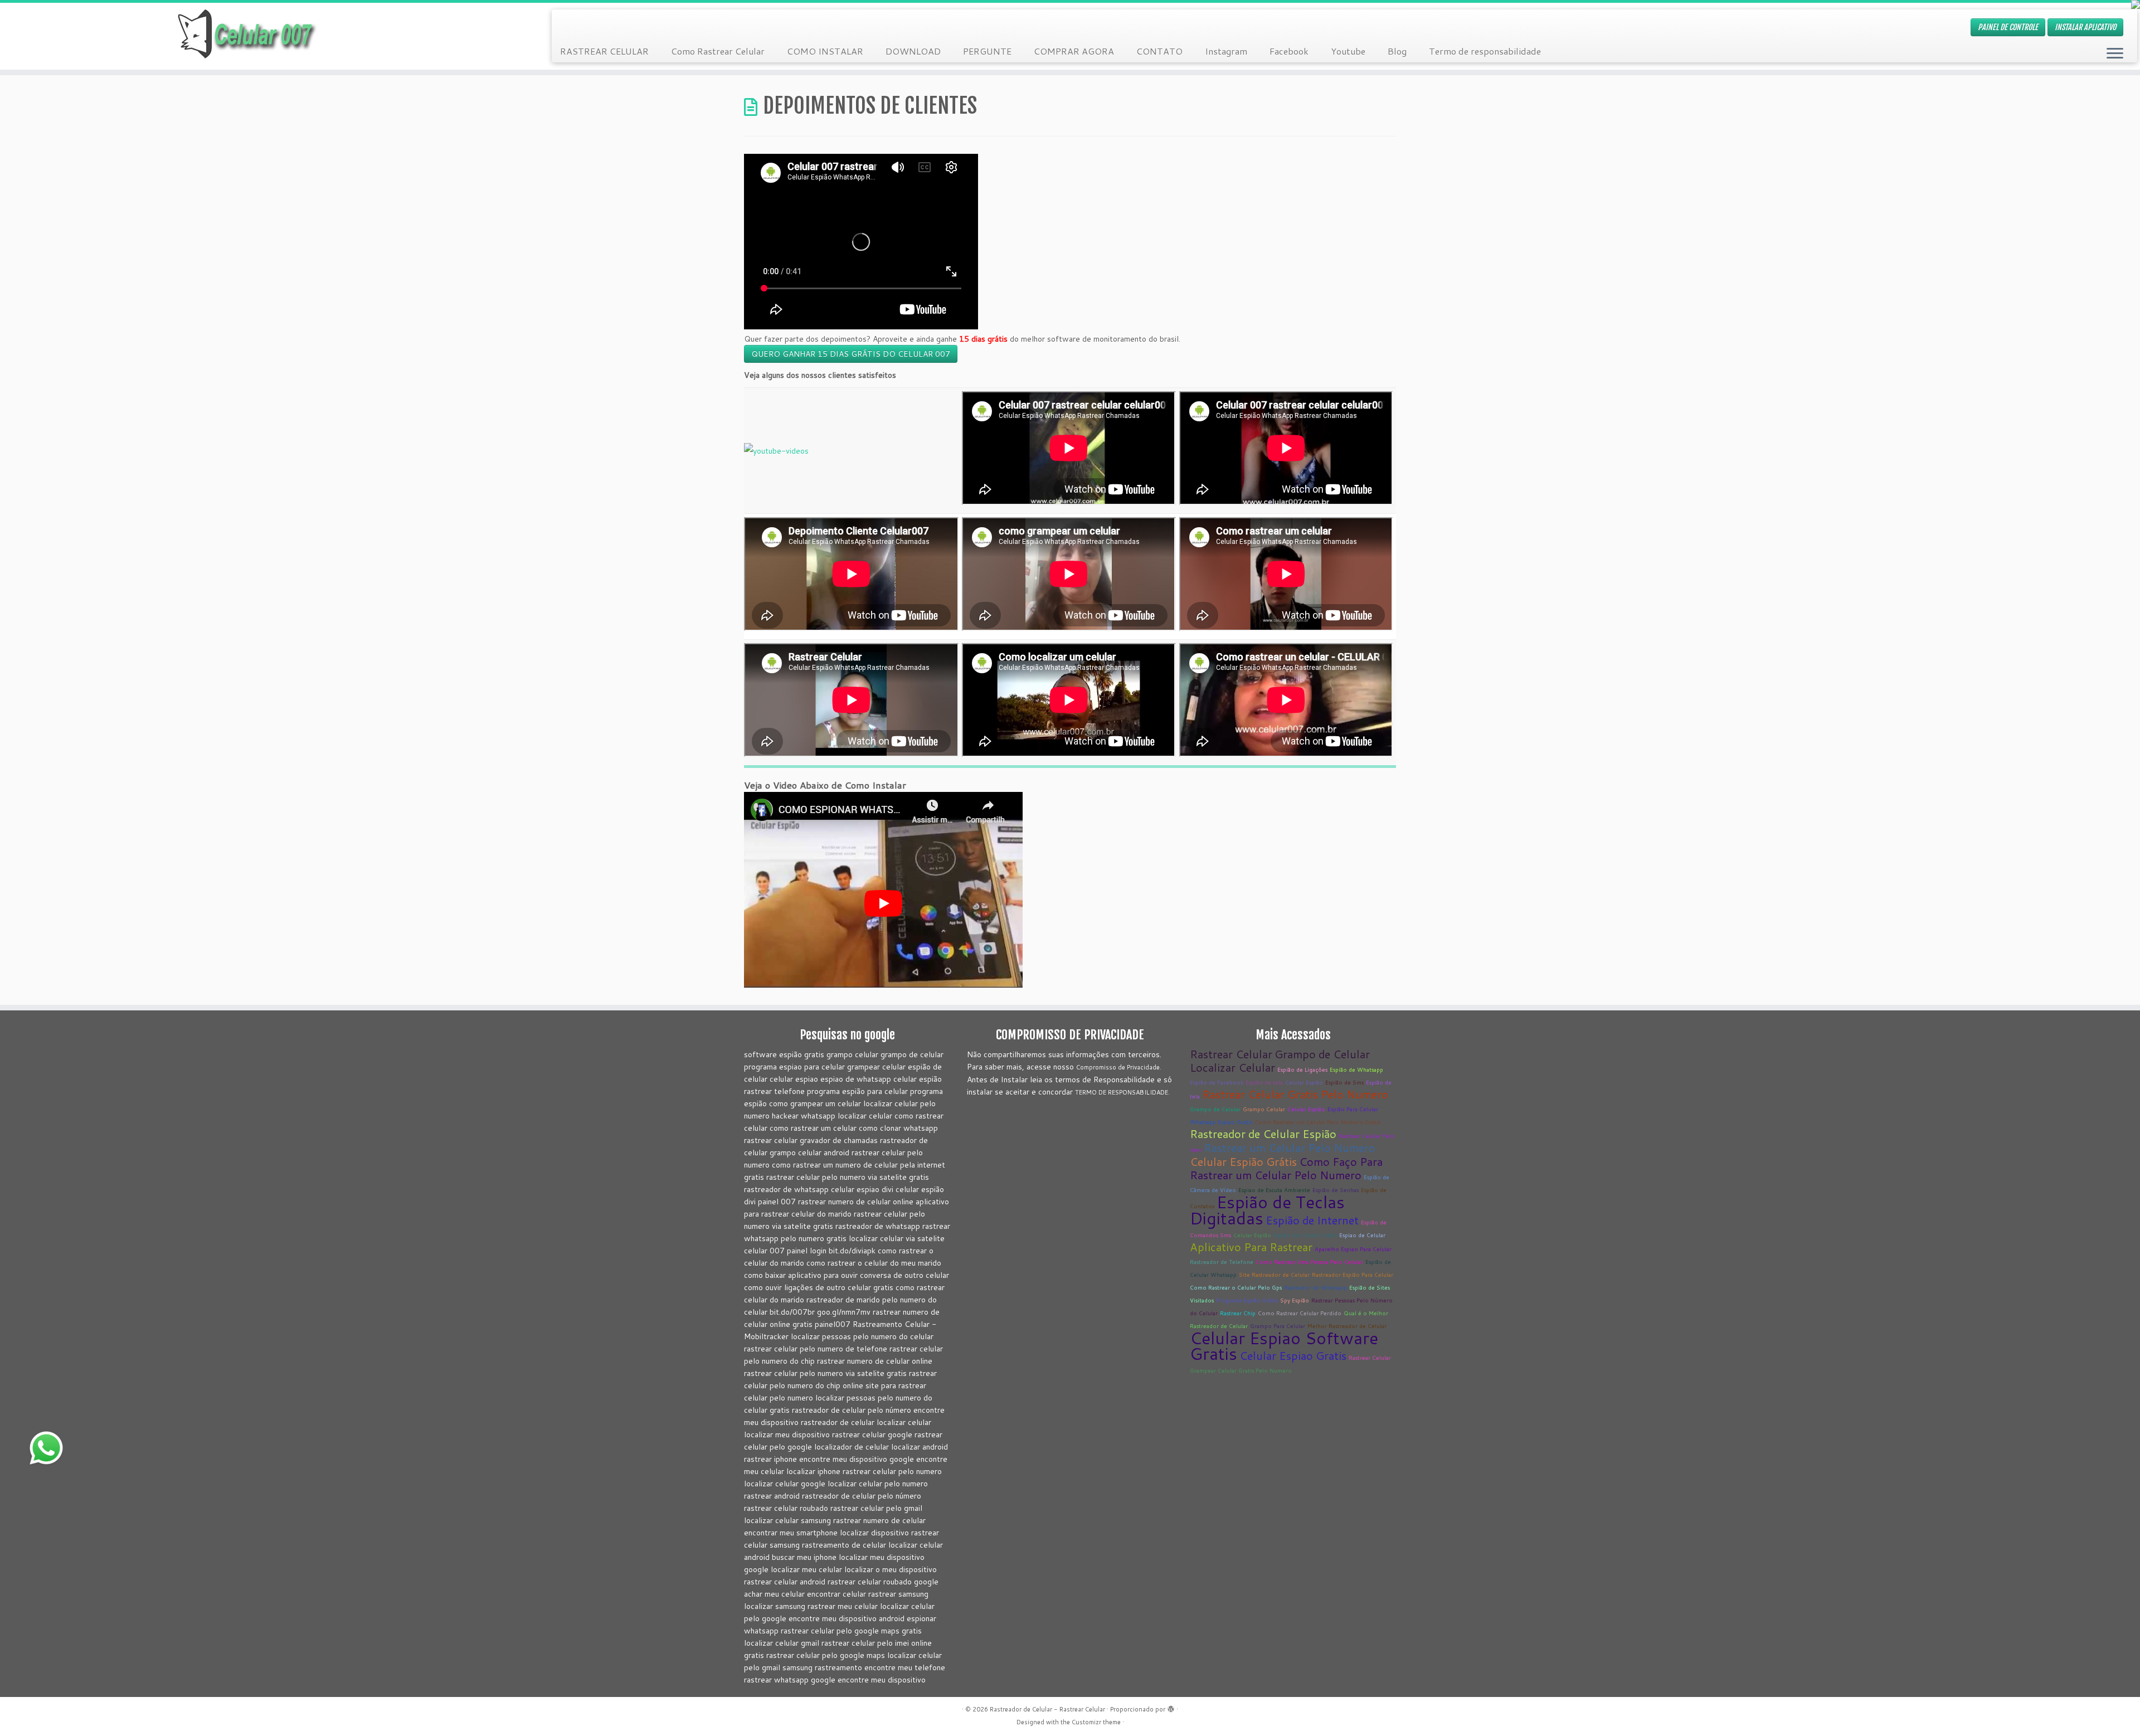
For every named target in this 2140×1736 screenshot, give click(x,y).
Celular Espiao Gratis (1293, 1355)
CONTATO (1159, 51)
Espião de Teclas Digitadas (1267, 1210)
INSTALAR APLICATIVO (2085, 27)
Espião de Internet (1312, 1220)
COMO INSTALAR (825, 51)
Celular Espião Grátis (1243, 1161)
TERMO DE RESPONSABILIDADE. (1122, 1092)
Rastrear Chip (1238, 1313)
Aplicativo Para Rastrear (1251, 1247)
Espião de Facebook (1217, 1082)
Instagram (1226, 51)
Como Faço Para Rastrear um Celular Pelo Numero (1286, 1168)
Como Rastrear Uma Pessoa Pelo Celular (1309, 1262)
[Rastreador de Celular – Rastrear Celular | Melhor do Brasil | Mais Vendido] (247, 36)
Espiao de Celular (1362, 1235)
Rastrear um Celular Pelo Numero (1290, 1147)
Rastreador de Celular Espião (1263, 1134)
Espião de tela (1264, 1082)
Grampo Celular (1264, 1109)
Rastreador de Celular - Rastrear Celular (1047, 1709)
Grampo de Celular (1322, 1054)
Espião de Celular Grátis (1305, 1235)
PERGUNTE (987, 51)
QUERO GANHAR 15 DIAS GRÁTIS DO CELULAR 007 (851, 354)
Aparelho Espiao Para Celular (1353, 1249)
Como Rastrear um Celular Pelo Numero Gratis (1317, 1122)
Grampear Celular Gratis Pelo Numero (1241, 1370)
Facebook (1289, 51)
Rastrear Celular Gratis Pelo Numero (1295, 1094)
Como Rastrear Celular (718, 51)
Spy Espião (1295, 1300)
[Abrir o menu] (2115, 54)
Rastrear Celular (1231, 1054)
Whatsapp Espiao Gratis (1221, 1122)
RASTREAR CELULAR (604, 51)
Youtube (1348, 51)
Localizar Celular (1232, 1067)
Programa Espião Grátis (1247, 1300)
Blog (1397, 51)
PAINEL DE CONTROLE (2008, 27)
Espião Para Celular (1353, 1109)
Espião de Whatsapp (1356, 1069)
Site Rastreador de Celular (1274, 1275)
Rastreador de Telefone (1222, 1262)
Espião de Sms (1344, 1082)
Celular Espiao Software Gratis (1284, 1346)
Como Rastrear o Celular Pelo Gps (1236, 1287)
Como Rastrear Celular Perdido (1300, 1313)
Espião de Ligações (1302, 1069)
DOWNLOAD (913, 51)
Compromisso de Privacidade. (1119, 1067)
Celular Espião (1304, 1082)
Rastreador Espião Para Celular (1353, 1275)
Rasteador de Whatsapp (1315, 1287)
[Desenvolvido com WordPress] (1171, 1707)
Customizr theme (1096, 1722)
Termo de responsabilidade (1485, 51)
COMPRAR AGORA (1074, 51)
